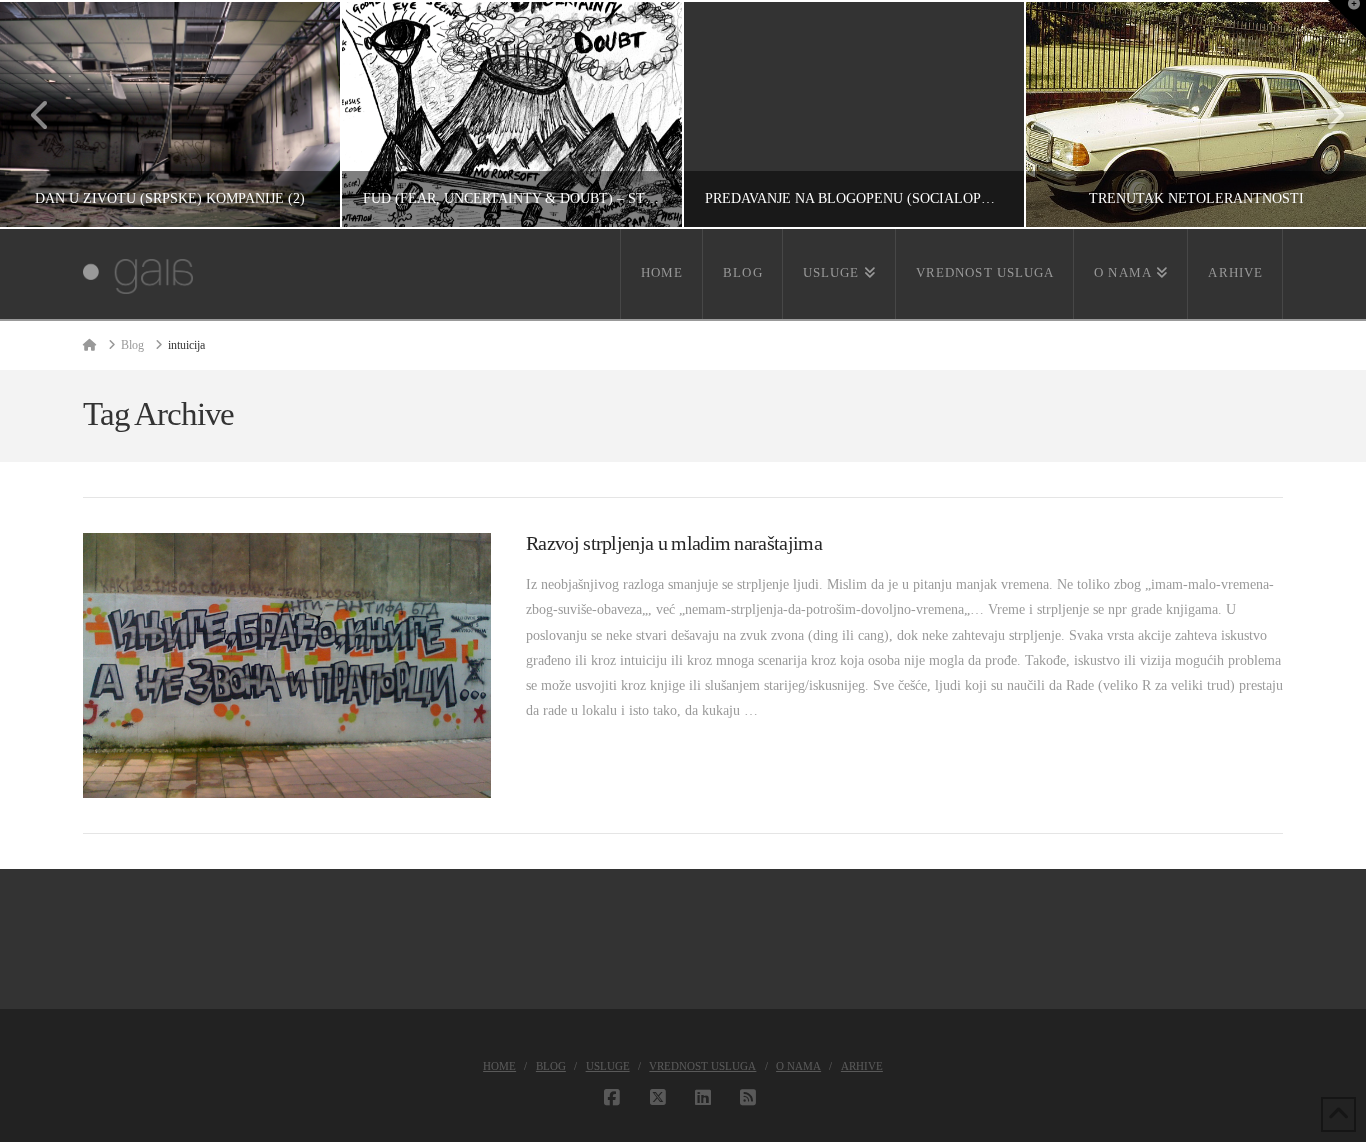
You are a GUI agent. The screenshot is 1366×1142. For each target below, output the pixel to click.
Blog (551, 1066)
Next (1323, 114)
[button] (1347, 19)
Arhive (862, 1066)
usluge (608, 1066)
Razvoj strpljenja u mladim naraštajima (674, 543)
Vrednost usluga (702, 1066)
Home (499, 1066)
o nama (798, 1066)
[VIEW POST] (287, 665)
